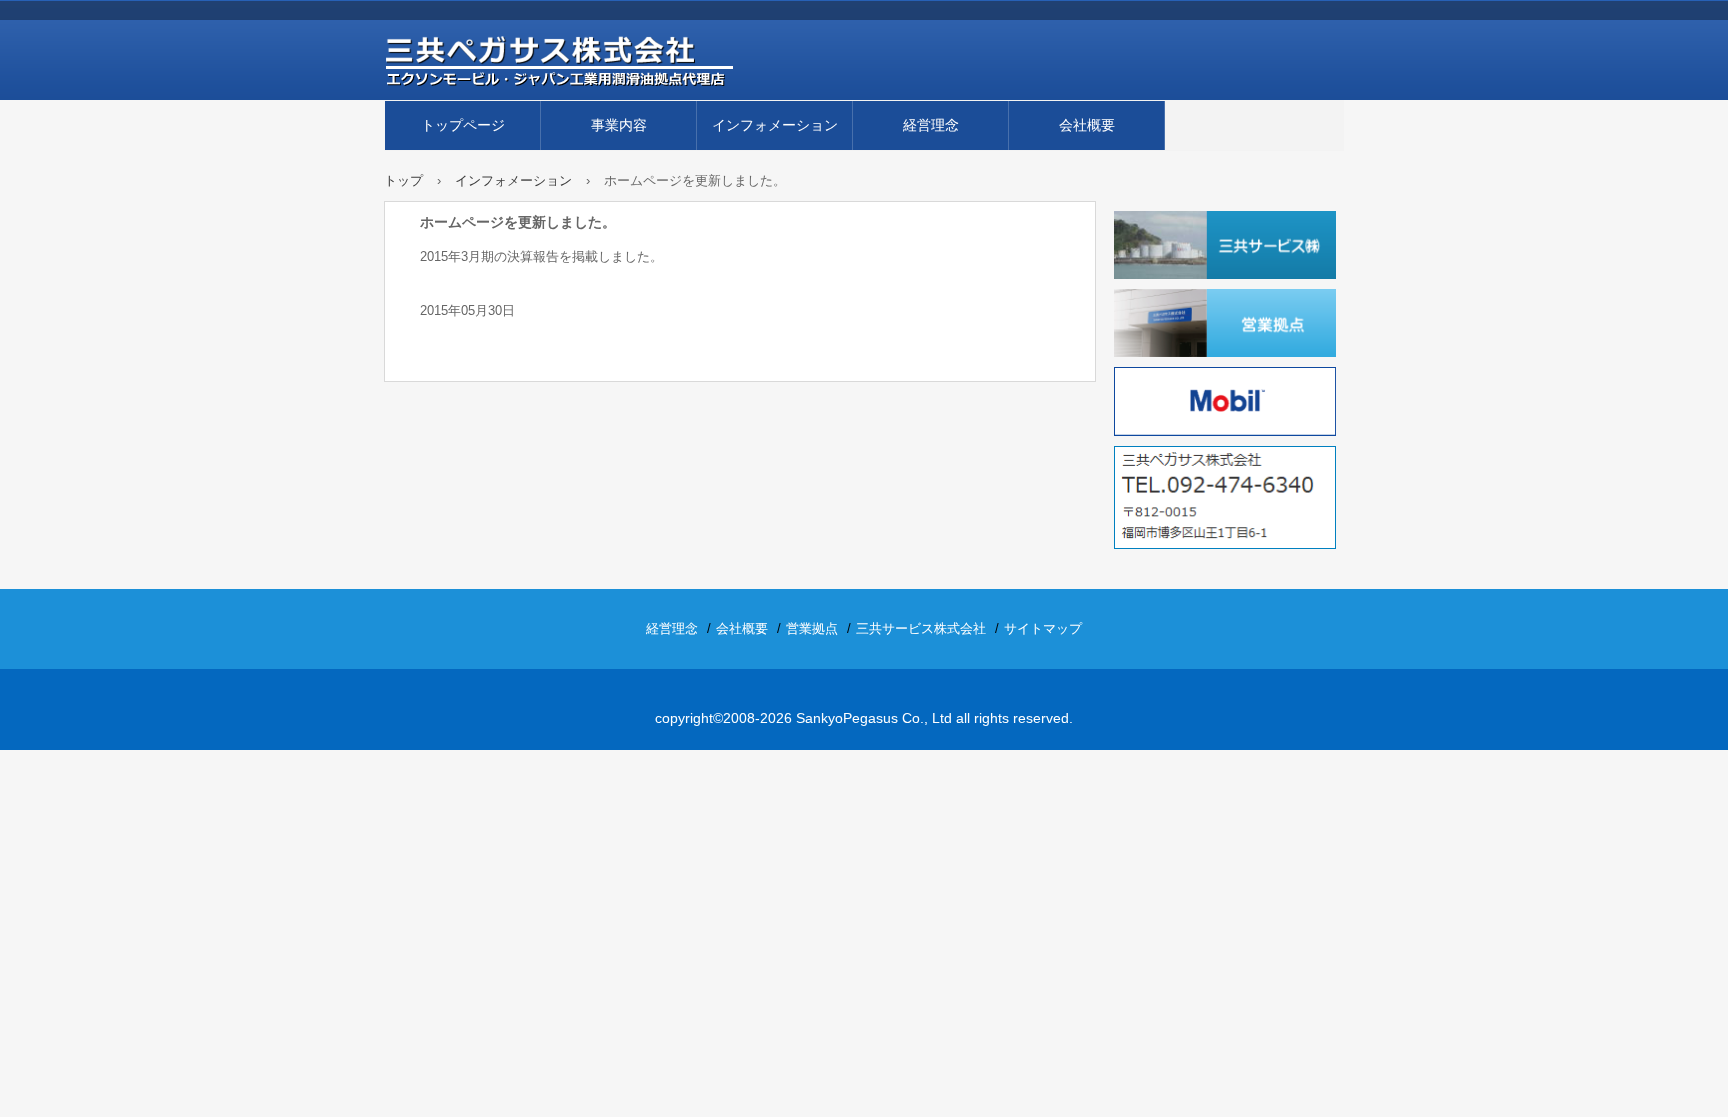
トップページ (463, 125)
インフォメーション (775, 125)
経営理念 (931, 125)
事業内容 (619, 125)
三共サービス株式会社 (921, 628)
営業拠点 (812, 628)
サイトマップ (1043, 628)
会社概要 (1087, 125)
